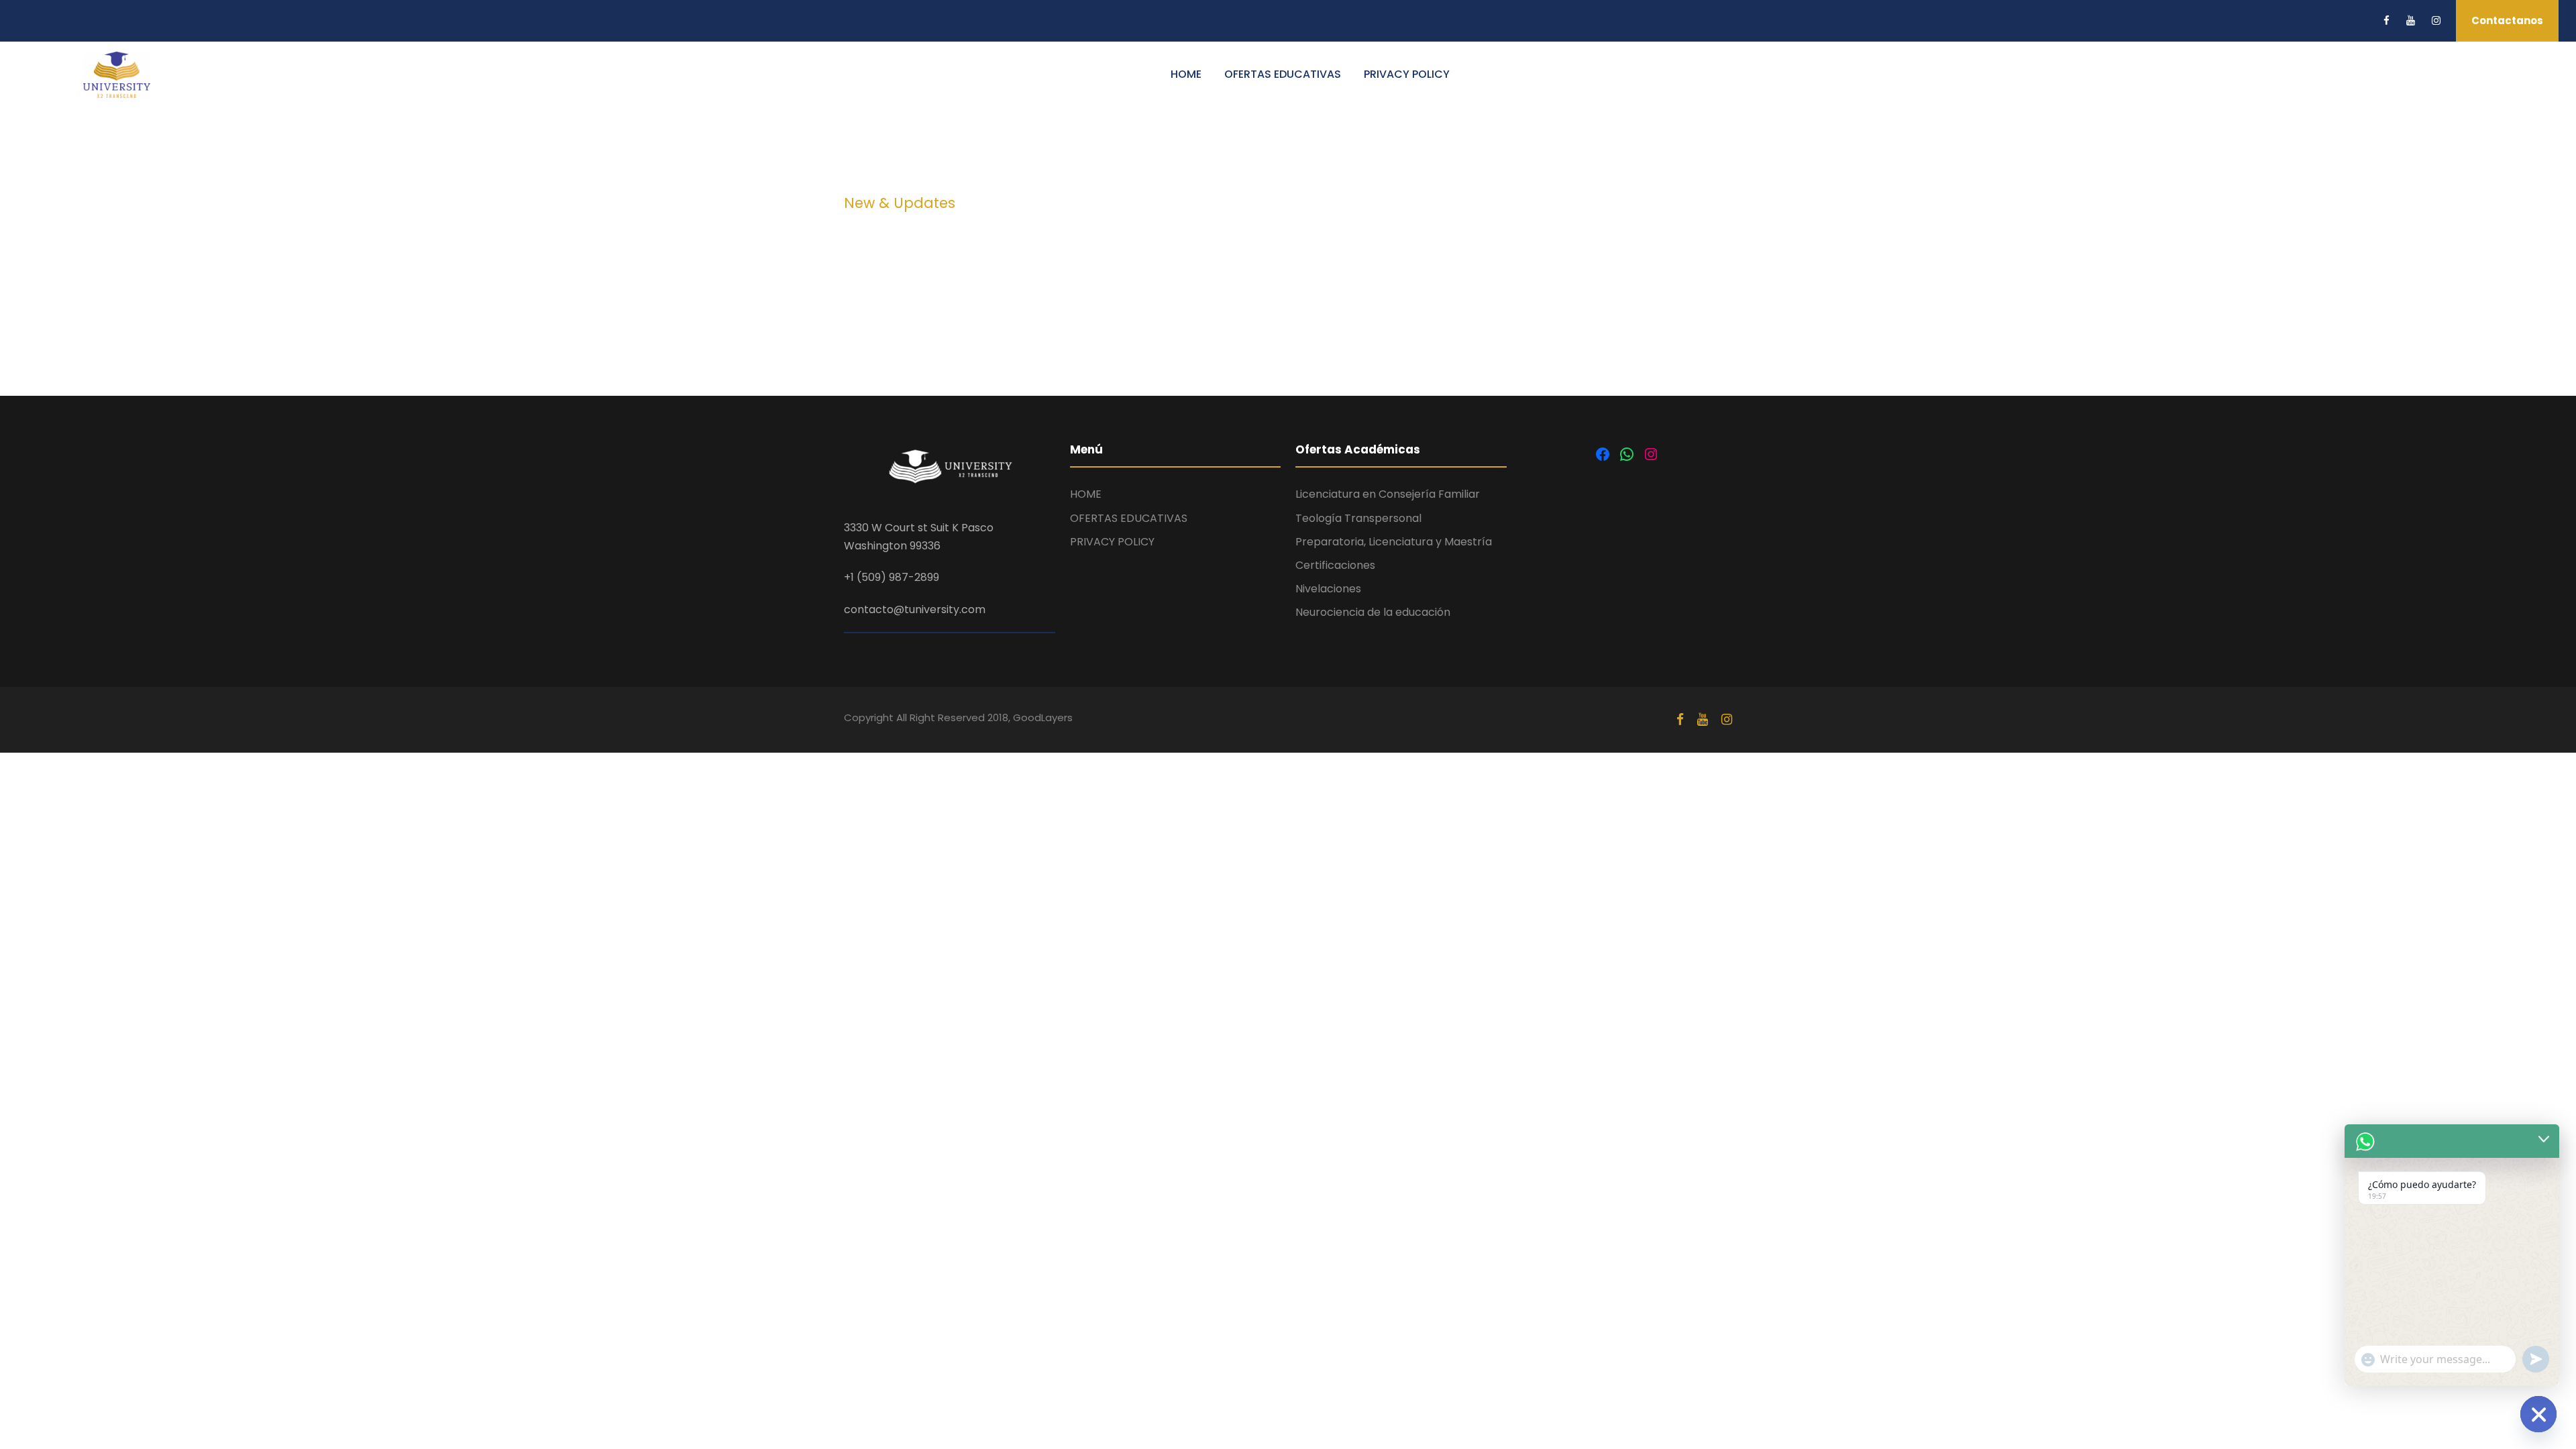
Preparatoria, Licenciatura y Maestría (1394, 542)
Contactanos (2507, 20)
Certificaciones (1335, 565)
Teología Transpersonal (1358, 518)
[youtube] (2411, 20)
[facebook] (2386, 20)
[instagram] (2436, 20)
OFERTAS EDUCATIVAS (1283, 74)
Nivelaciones (1328, 589)
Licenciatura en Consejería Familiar (1388, 494)
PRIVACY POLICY (1407, 74)
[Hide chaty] (2538, 1414)
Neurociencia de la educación (1373, 612)
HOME (1186, 74)
